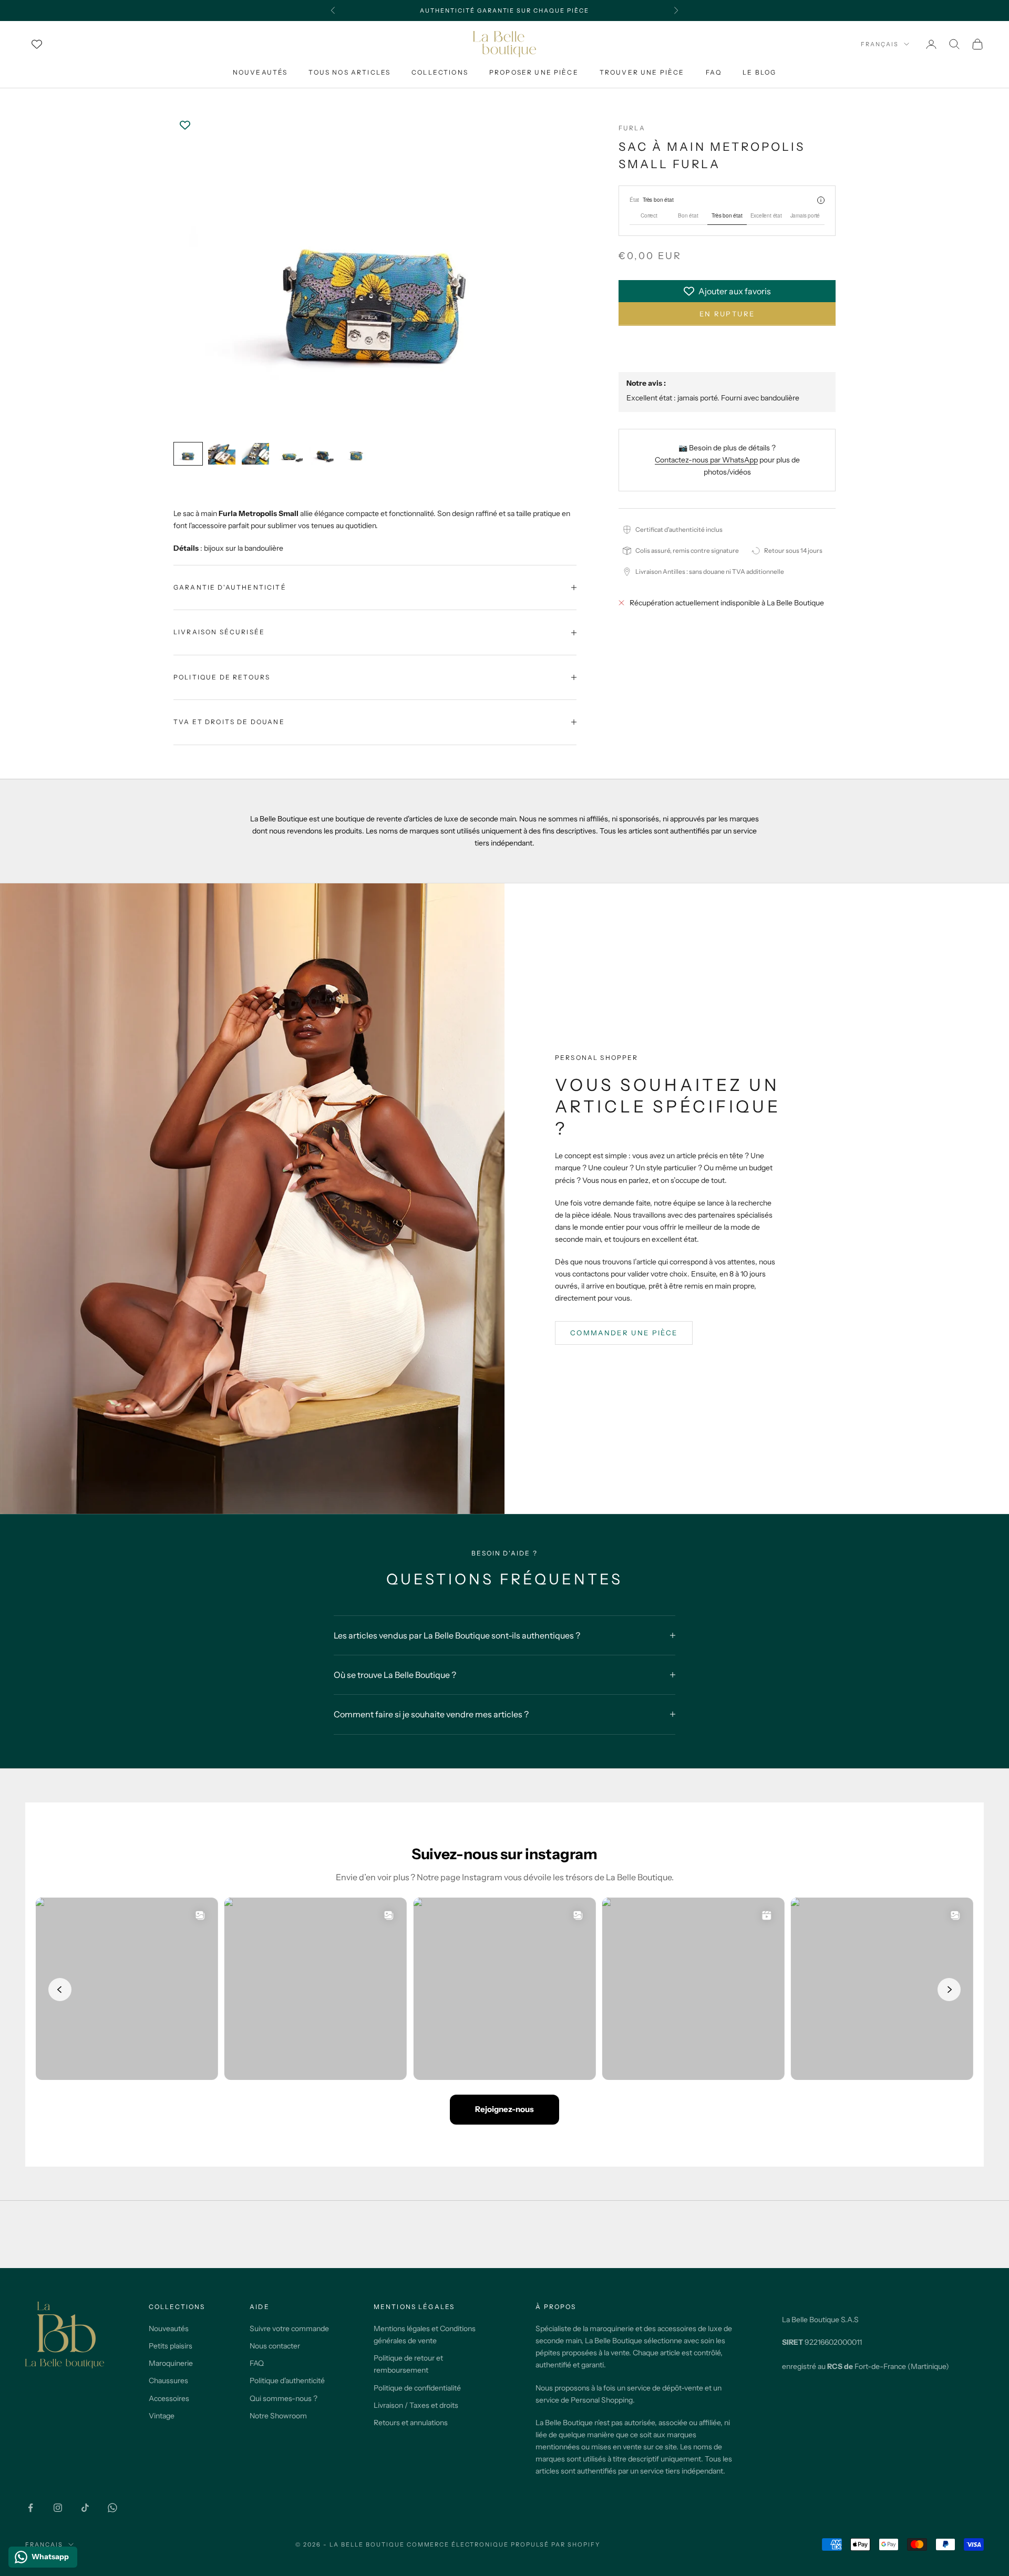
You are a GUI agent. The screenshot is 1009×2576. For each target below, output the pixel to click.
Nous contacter (275, 2346)
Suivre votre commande (289, 2328)
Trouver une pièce (642, 72)
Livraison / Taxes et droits (416, 2405)
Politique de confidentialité (417, 2388)
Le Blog (759, 72)
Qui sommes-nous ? (284, 2398)
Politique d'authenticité (287, 2381)
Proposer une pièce (534, 72)
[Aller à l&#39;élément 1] (188, 454)
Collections (440, 72)
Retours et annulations (411, 2423)
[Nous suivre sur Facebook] (30, 2508)
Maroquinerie (171, 2363)
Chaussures (168, 2381)
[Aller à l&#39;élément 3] (255, 454)
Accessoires (169, 2398)
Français (880, 44)
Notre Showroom (278, 2416)
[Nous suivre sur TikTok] (85, 2508)
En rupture (727, 314)
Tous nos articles (349, 72)
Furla (632, 128)
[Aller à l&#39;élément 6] (356, 454)
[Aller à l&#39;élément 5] (323, 454)
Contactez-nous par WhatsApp (706, 460)
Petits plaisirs (171, 2346)
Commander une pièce (624, 1333)
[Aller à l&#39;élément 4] (289, 454)
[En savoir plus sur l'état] (821, 200)
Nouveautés (260, 72)
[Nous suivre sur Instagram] (58, 2508)
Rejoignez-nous (504, 2109)
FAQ (714, 72)
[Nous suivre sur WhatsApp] (112, 2508)
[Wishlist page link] (37, 44)
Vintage (162, 2416)
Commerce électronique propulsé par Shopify (503, 2544)
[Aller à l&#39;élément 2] (222, 454)
